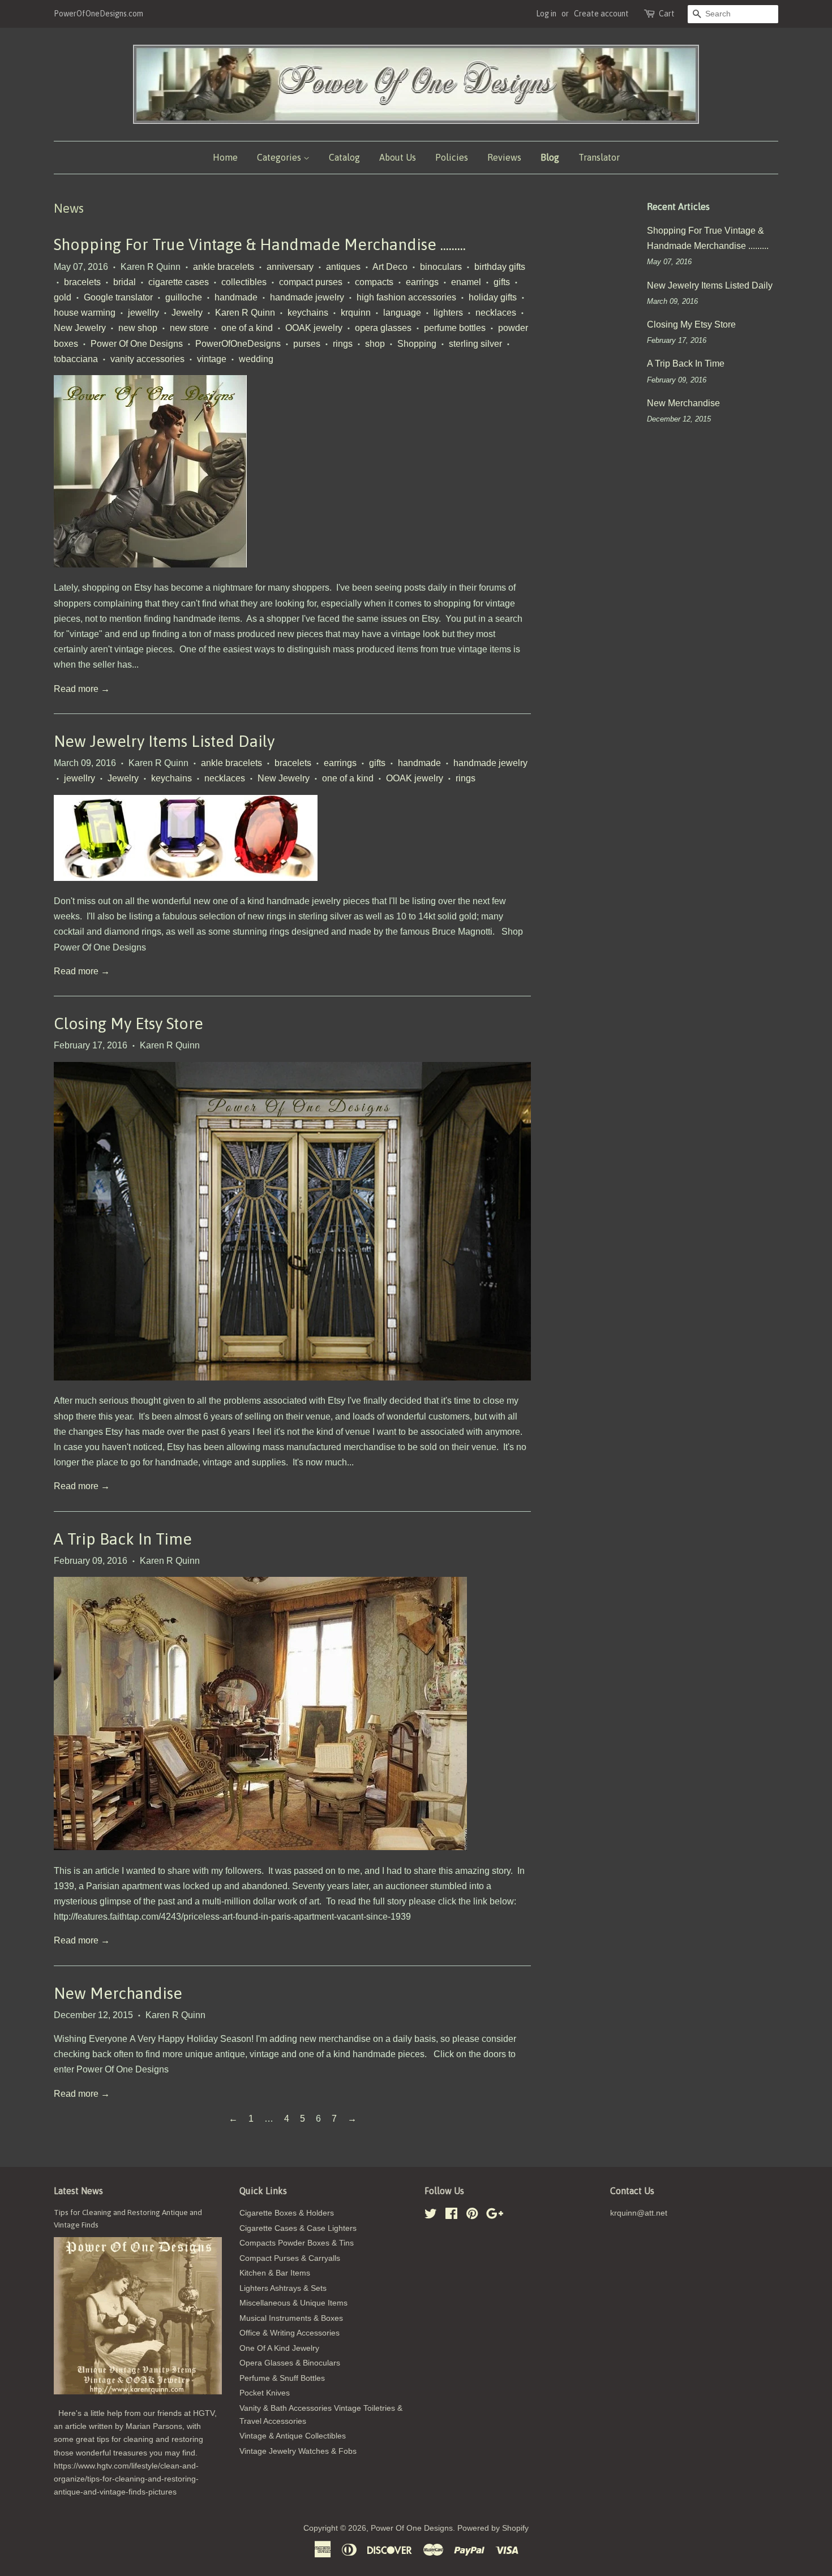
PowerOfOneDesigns (238, 344)
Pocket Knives (265, 2393)
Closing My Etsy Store (128, 1023)
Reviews (504, 157)
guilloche (184, 297)
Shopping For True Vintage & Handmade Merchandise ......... (260, 244)
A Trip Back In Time (123, 1539)
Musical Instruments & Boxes (291, 2318)
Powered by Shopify (493, 2528)
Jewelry (187, 313)
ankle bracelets (224, 267)
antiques (343, 267)
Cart (667, 14)
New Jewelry (80, 328)
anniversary (290, 267)
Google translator (118, 297)
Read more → (82, 689)
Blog (550, 157)
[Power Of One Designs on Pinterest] (472, 2216)
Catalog (344, 157)
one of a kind (247, 328)
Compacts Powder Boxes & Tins (297, 2243)
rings (343, 344)
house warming (85, 313)
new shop (138, 328)
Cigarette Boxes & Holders (287, 2213)
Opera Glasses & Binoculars (290, 2363)
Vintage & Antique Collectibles (293, 2436)
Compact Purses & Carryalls (290, 2258)
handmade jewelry (307, 297)
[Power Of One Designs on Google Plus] (495, 2216)
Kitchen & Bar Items (275, 2273)
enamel (466, 282)
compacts (374, 282)
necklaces (496, 313)
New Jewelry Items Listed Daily (164, 741)
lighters (448, 313)
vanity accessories (147, 359)
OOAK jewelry (314, 328)
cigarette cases (179, 282)
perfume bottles (455, 328)
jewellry (143, 313)
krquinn (356, 313)
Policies (452, 157)
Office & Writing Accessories (290, 2333)
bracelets (82, 282)
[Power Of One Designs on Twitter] (431, 2216)
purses (307, 344)
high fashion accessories (406, 297)
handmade (236, 297)
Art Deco (390, 267)
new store (189, 328)
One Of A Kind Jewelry (279, 2348)
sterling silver (475, 344)
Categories (280, 157)
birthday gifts (500, 267)
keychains (308, 313)
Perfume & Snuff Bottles (282, 2378)
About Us (398, 157)
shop (375, 344)
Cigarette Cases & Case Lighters (298, 2228)
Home (225, 157)
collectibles (244, 282)
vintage (212, 359)
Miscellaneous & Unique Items (293, 2303)
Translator (599, 157)
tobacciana (76, 359)
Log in (546, 14)
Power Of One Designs (137, 344)
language (402, 313)
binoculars (441, 267)
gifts (502, 282)
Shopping (417, 344)
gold (63, 297)
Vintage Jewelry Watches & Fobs (298, 2451)
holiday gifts (493, 297)
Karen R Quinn (245, 313)
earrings (422, 282)
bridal (125, 282)
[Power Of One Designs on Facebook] (451, 2216)
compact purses (311, 282)
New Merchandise (118, 1993)
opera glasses (383, 328)
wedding (256, 359)
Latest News (78, 2191)
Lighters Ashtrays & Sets (283, 2288)
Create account (601, 14)
